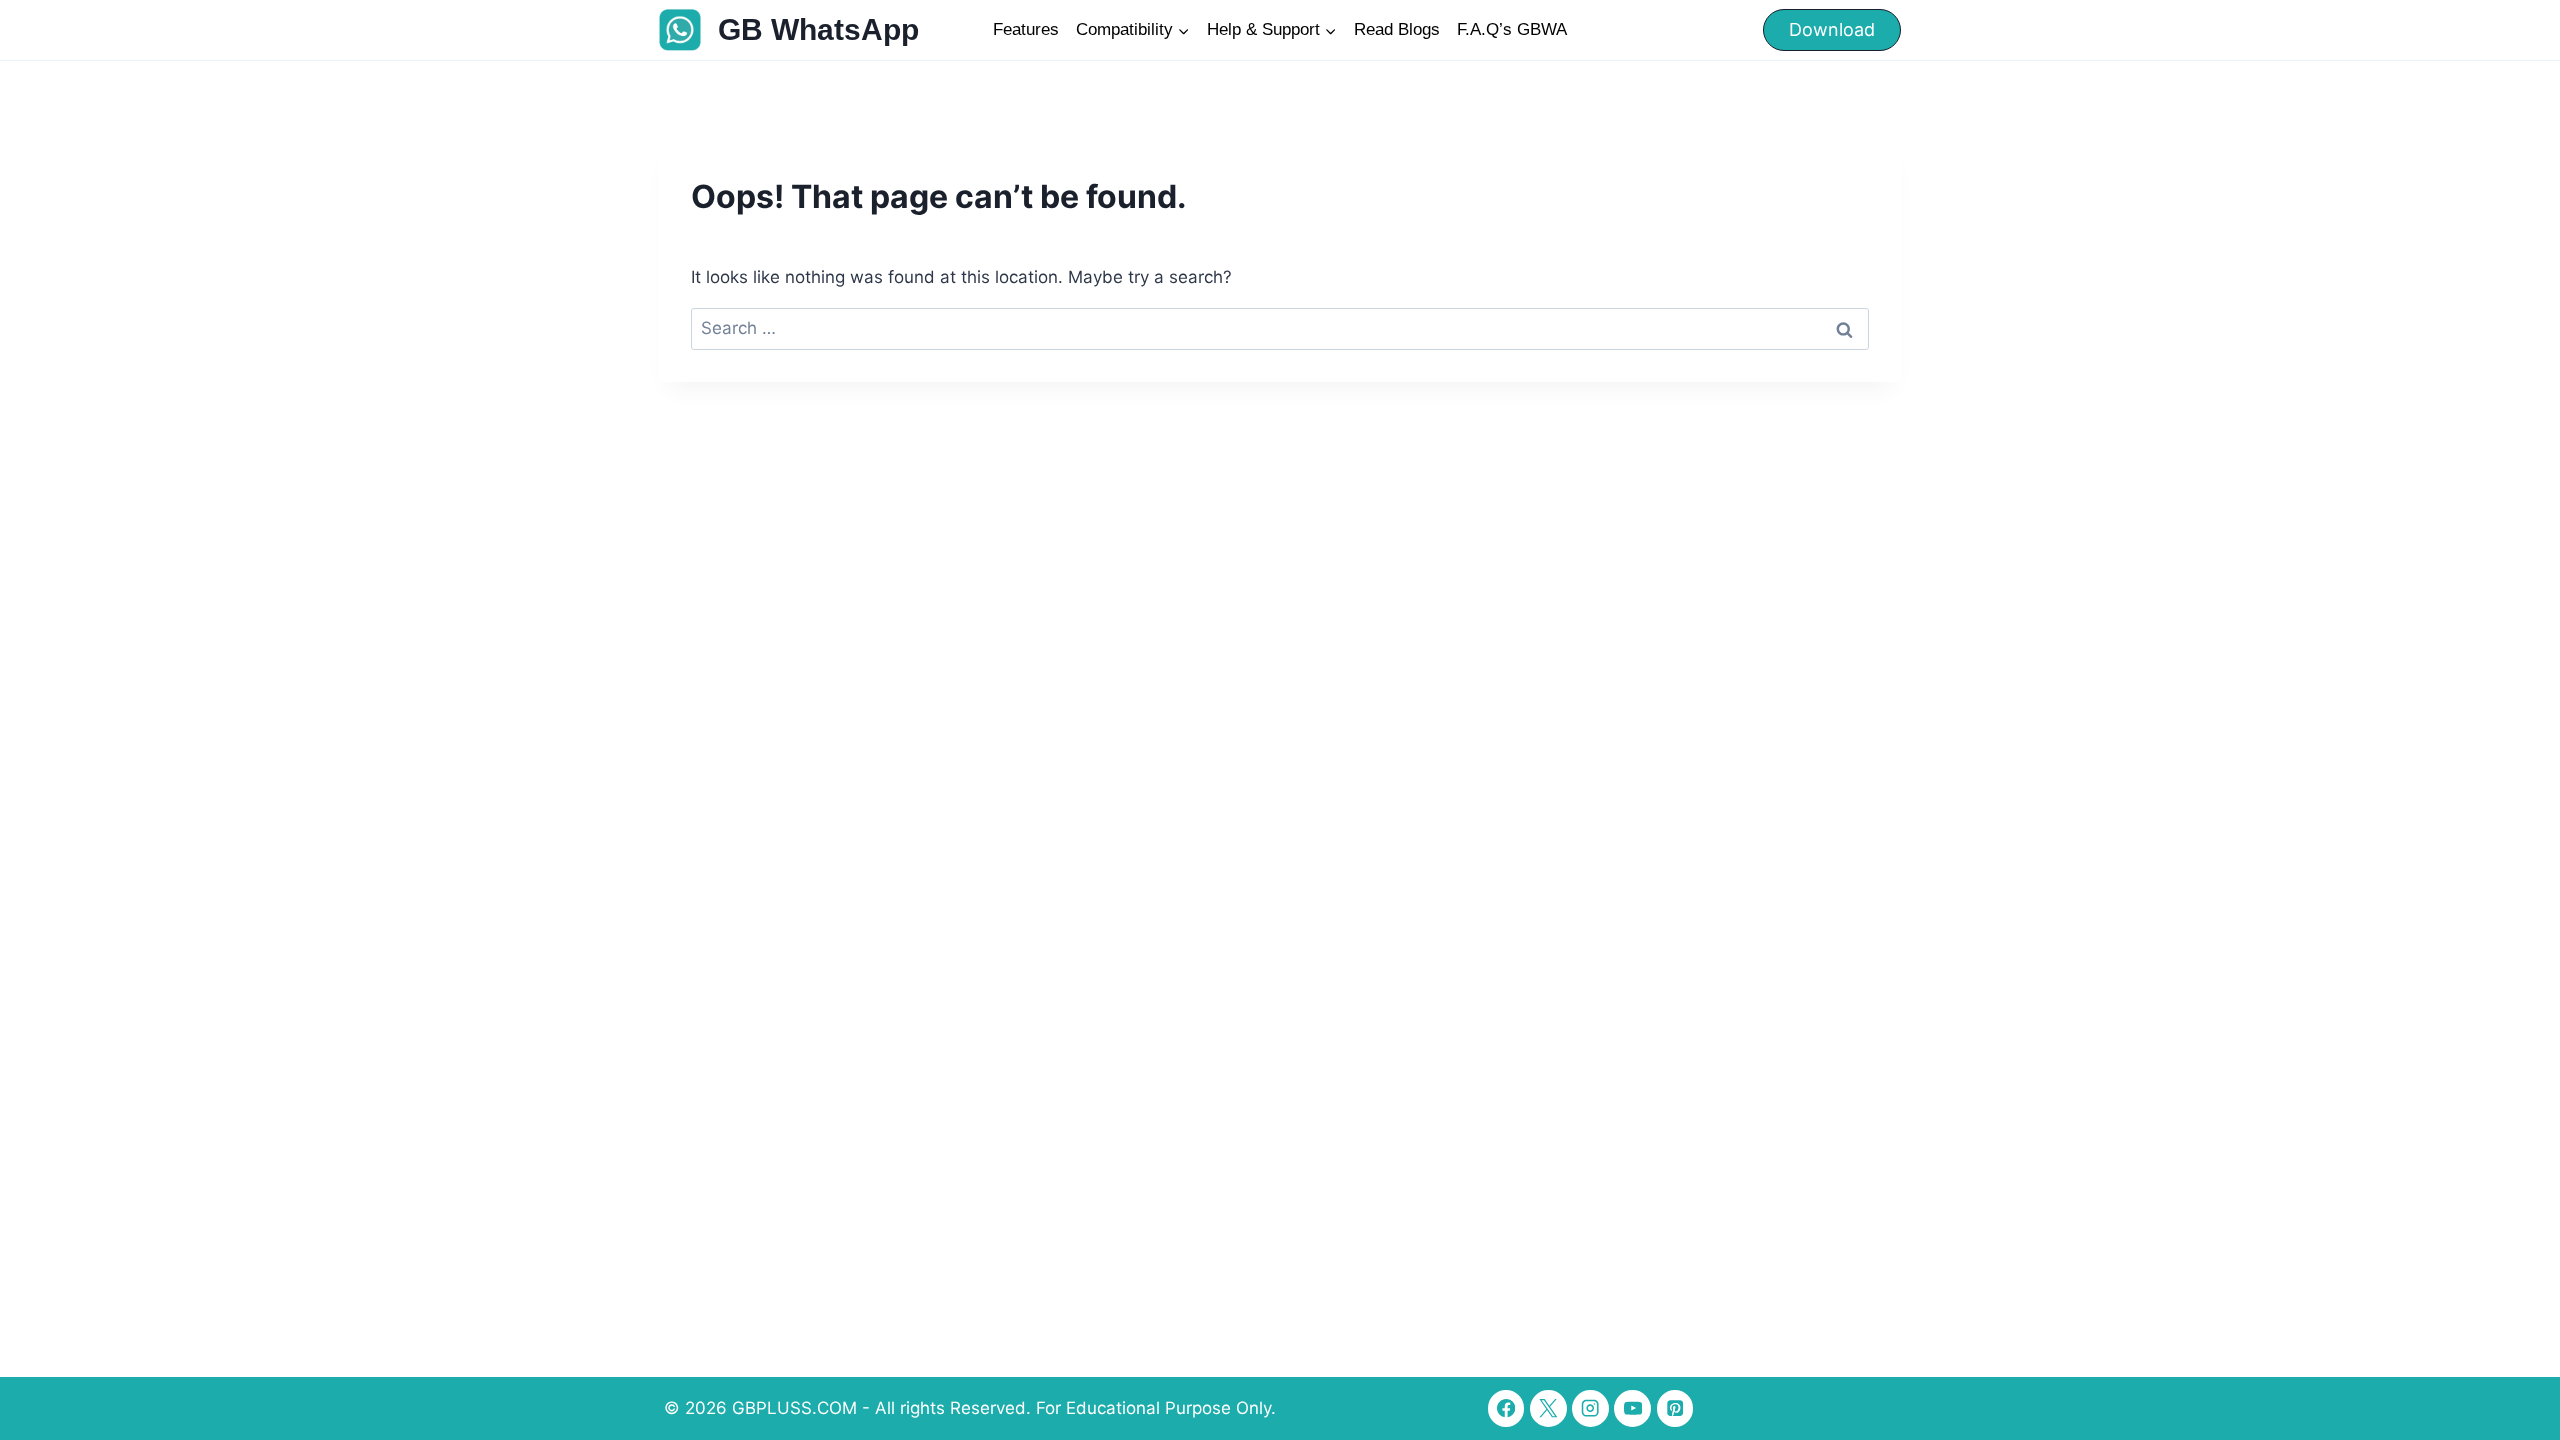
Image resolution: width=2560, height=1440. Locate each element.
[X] (1548, 1408)
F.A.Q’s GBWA (1512, 29)
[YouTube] (1632, 1408)
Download (1832, 29)
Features (1026, 29)
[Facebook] (1506, 1408)
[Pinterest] (1675, 1408)
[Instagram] (1590, 1408)
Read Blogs (1397, 29)
